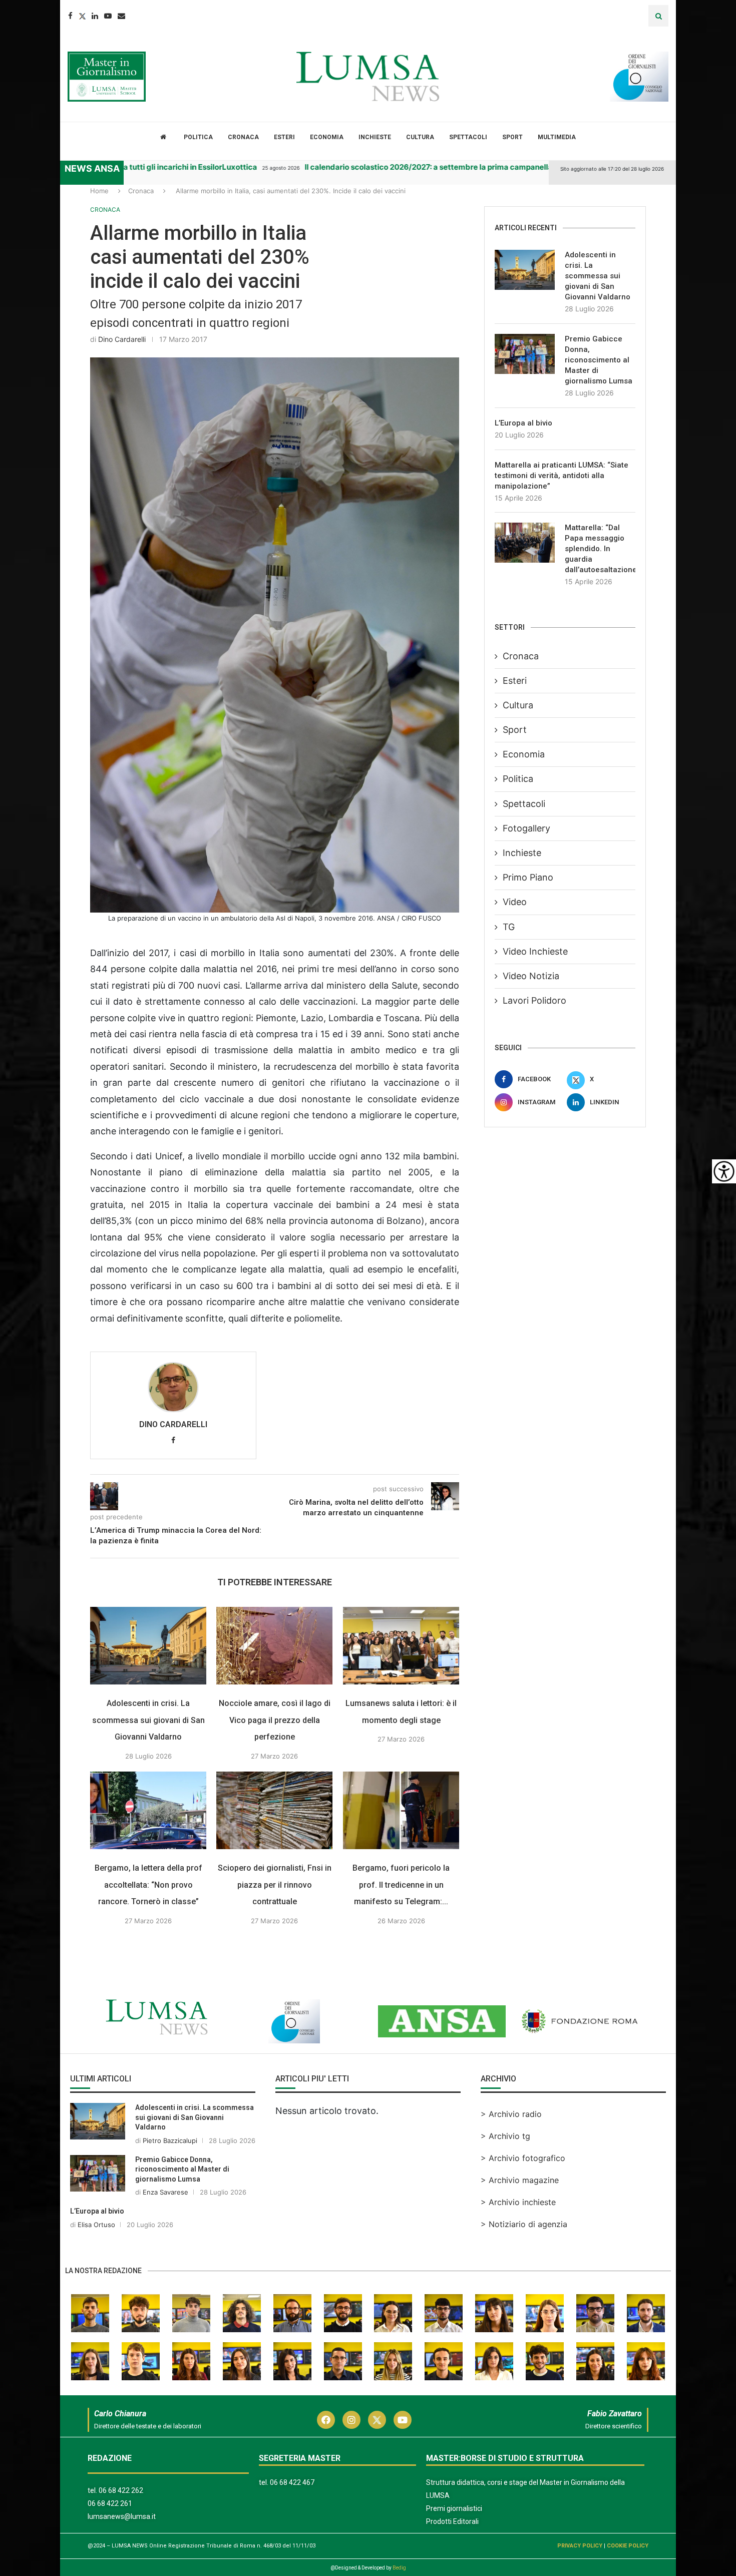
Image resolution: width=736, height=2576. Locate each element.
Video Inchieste (535, 951)
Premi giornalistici (454, 2535)
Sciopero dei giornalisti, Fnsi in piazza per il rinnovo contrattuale (275, 1911)
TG (509, 927)
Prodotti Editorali (452, 2548)
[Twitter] (82, 16)
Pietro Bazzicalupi (170, 2167)
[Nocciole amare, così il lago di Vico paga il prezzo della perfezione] (274, 1672)
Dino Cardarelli (122, 339)
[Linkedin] (95, 16)
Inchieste (375, 137)
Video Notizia (531, 976)
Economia (327, 137)
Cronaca (243, 137)
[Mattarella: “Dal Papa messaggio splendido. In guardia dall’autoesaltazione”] (525, 543)
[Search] (658, 16)
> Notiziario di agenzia (524, 2251)
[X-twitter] (377, 2446)
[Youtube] (108, 16)
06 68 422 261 (110, 2530)
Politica (198, 137)
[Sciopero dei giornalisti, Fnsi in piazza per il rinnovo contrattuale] (274, 1837)
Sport (512, 137)
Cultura (420, 137)
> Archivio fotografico (523, 2185)
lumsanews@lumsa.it (122, 2543)
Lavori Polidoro (534, 1000)
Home (99, 191)
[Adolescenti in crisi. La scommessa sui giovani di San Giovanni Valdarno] (148, 1672)
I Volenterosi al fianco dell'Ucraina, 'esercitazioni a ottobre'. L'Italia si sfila (238, 167)
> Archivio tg (505, 2163)
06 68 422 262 (121, 2517)
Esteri (284, 137)
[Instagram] (351, 2446)
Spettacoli (468, 137)
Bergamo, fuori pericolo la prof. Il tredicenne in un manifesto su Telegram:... (401, 1911)
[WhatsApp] (12, 257)
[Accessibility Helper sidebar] (724, 1171)
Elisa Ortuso (96, 2251)
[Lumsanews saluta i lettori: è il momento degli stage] (401, 1672)
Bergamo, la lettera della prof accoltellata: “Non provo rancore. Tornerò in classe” (148, 1911)
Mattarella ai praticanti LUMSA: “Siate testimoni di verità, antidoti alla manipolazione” (562, 476)
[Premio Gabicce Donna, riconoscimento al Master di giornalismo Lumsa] (525, 354)
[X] (12, 197)
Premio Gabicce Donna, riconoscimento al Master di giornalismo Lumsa (599, 360)
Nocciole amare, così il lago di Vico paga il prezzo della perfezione (275, 1747)
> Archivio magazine (520, 2207)
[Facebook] (70, 16)
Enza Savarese (165, 2219)
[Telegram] (12, 237)
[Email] (121, 16)
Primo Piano (528, 877)
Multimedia (557, 137)
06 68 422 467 (292, 2509)
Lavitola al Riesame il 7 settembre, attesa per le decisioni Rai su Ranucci (546, 167)
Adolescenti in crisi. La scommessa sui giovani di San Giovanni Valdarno (148, 1747)
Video (515, 902)
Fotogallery (526, 828)
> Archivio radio (511, 2140)
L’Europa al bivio (523, 423)
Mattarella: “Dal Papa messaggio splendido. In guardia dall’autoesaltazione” (600, 549)
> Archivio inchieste (518, 2229)
